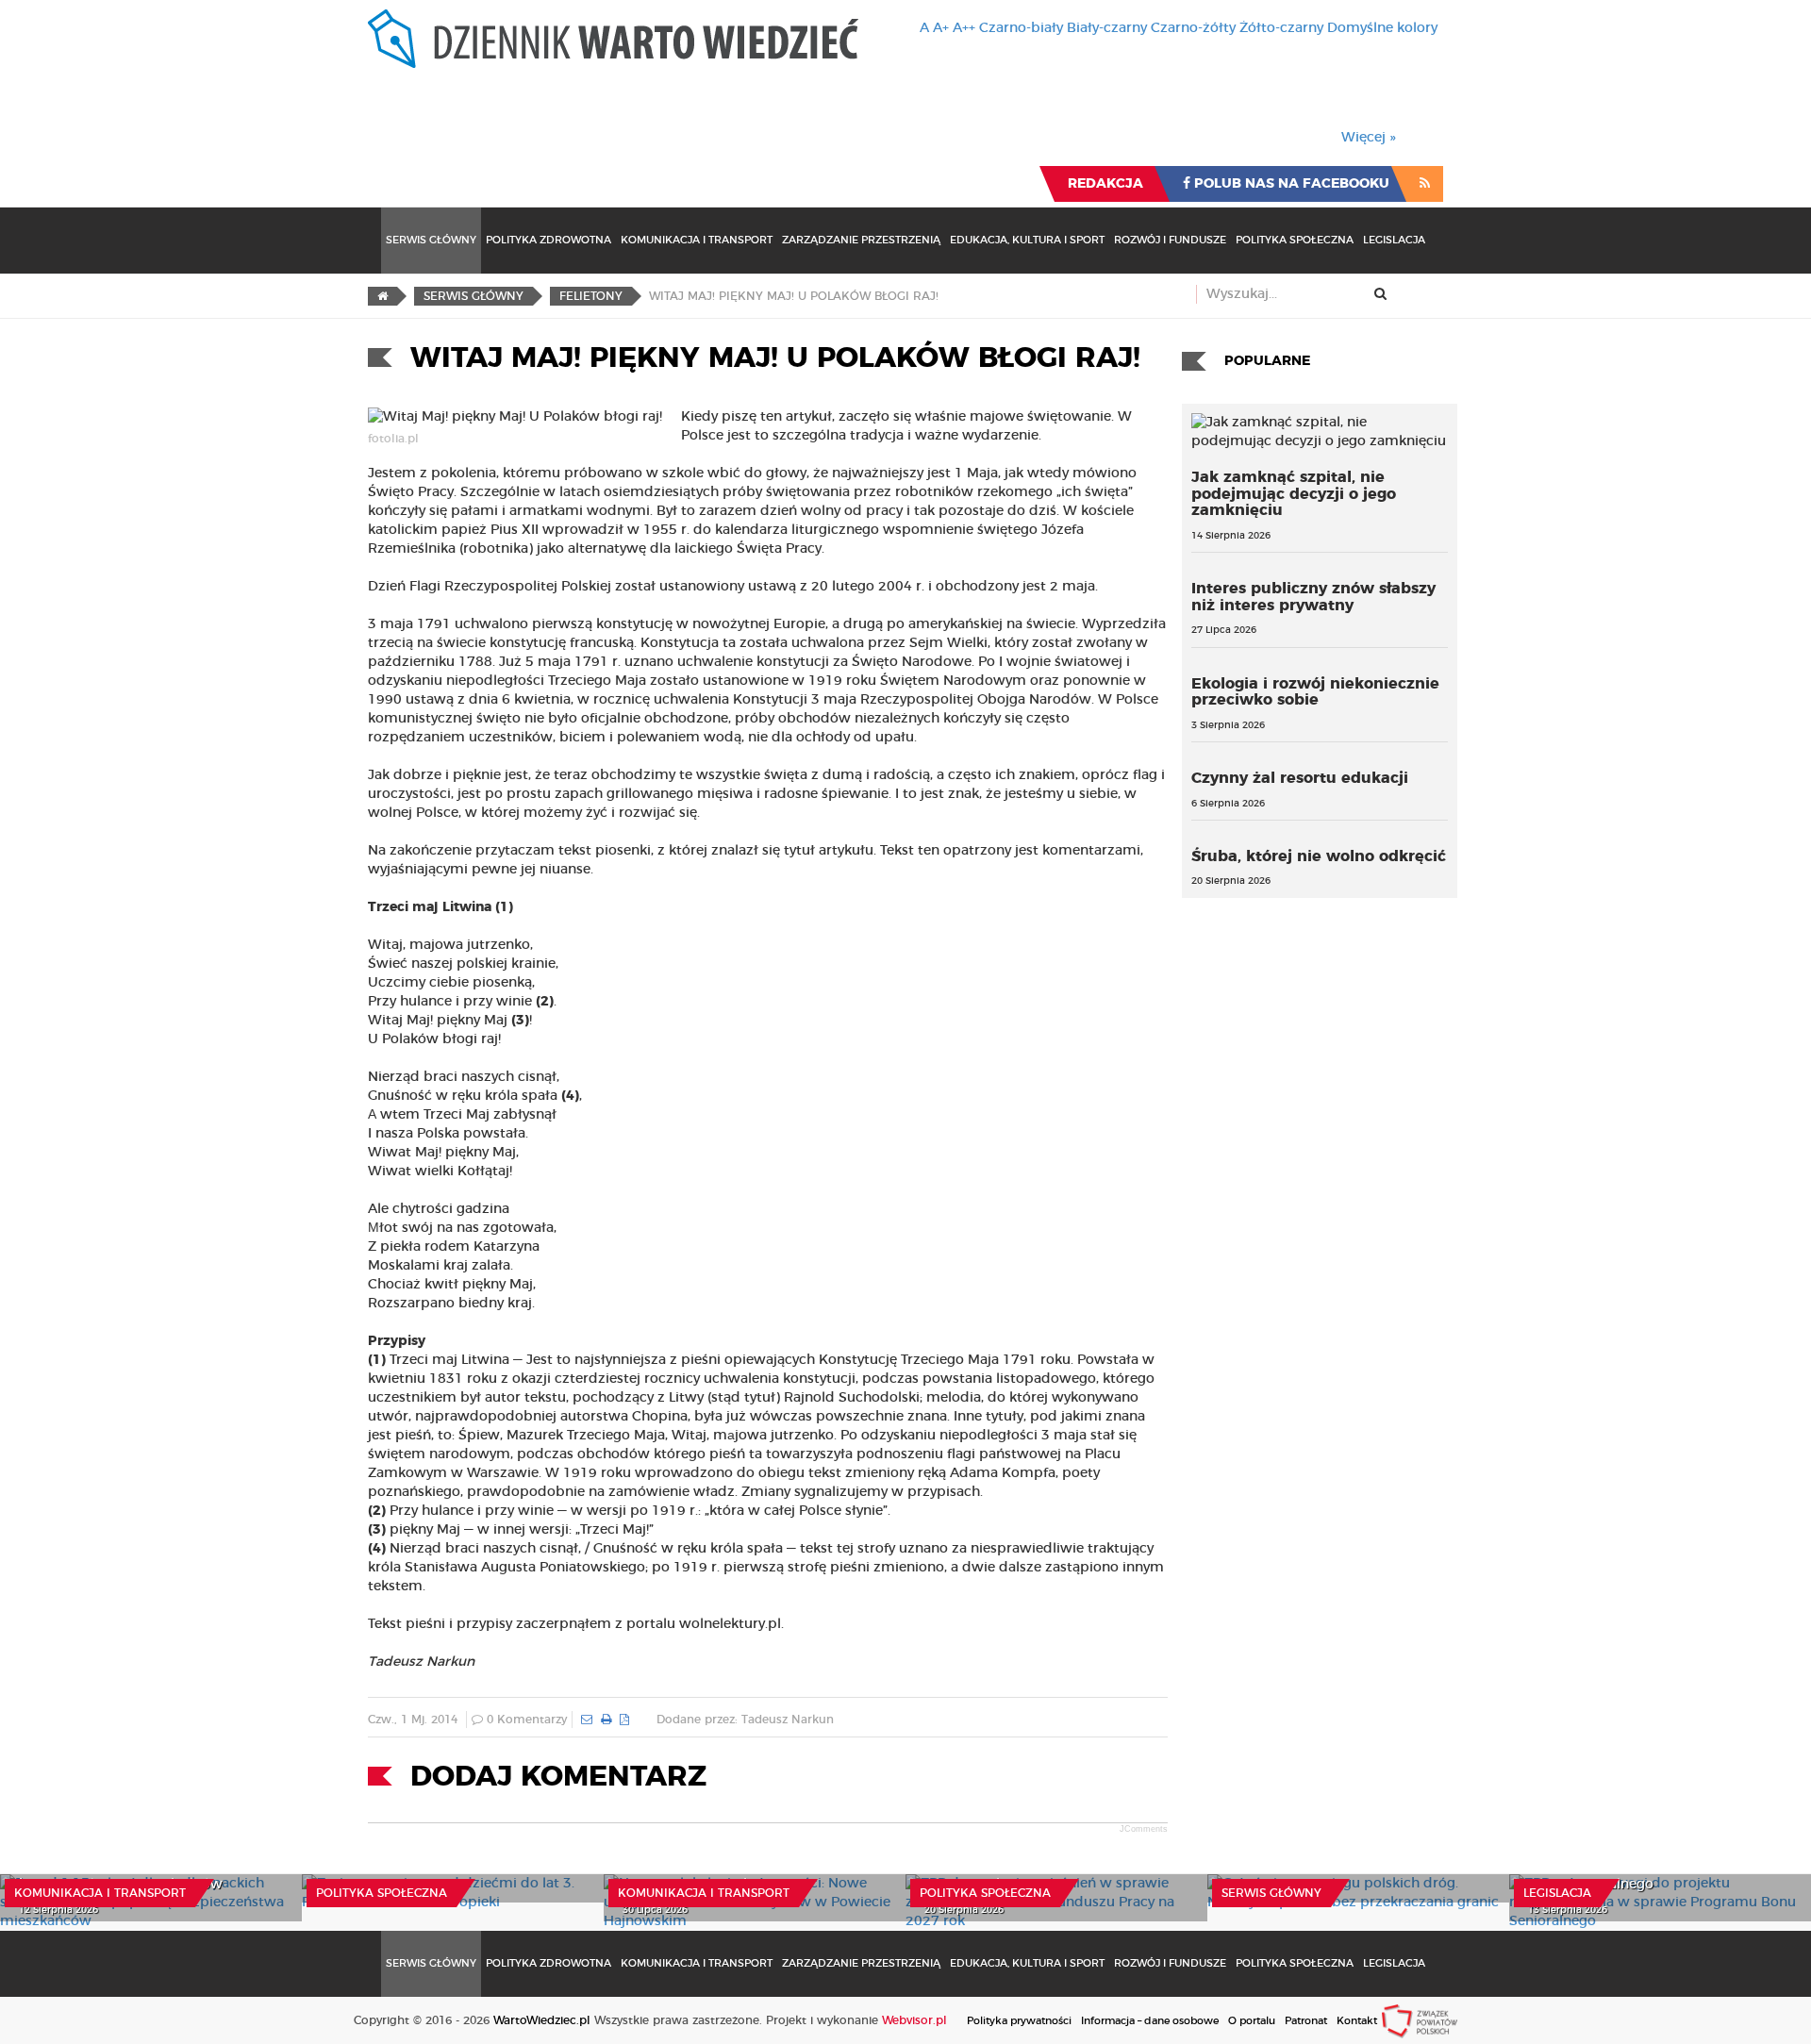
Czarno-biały (1021, 28)
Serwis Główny (431, 240)
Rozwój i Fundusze (1170, 240)
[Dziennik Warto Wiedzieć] (613, 39)
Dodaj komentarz (558, 1777)
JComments (1144, 1829)
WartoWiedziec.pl (542, 2020)
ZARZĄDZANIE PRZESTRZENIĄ (861, 240)
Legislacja (1394, 240)
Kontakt (1357, 2021)
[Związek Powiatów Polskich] (1420, 2020)
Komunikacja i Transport (697, 240)
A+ (941, 28)
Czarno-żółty (1193, 28)
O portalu (1252, 2021)
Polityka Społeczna (1295, 240)
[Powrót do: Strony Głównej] (382, 296)
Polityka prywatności (1019, 2021)
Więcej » (1369, 138)
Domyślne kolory (1382, 28)
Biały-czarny (1107, 28)
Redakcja (1105, 184)
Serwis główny (1271, 1893)
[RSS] (1425, 184)
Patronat (1306, 2021)
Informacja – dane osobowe (1150, 2021)
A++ (964, 28)
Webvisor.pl (914, 2020)
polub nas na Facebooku (1290, 184)
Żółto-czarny (1281, 28)
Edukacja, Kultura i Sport (1027, 240)
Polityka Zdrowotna (548, 240)
